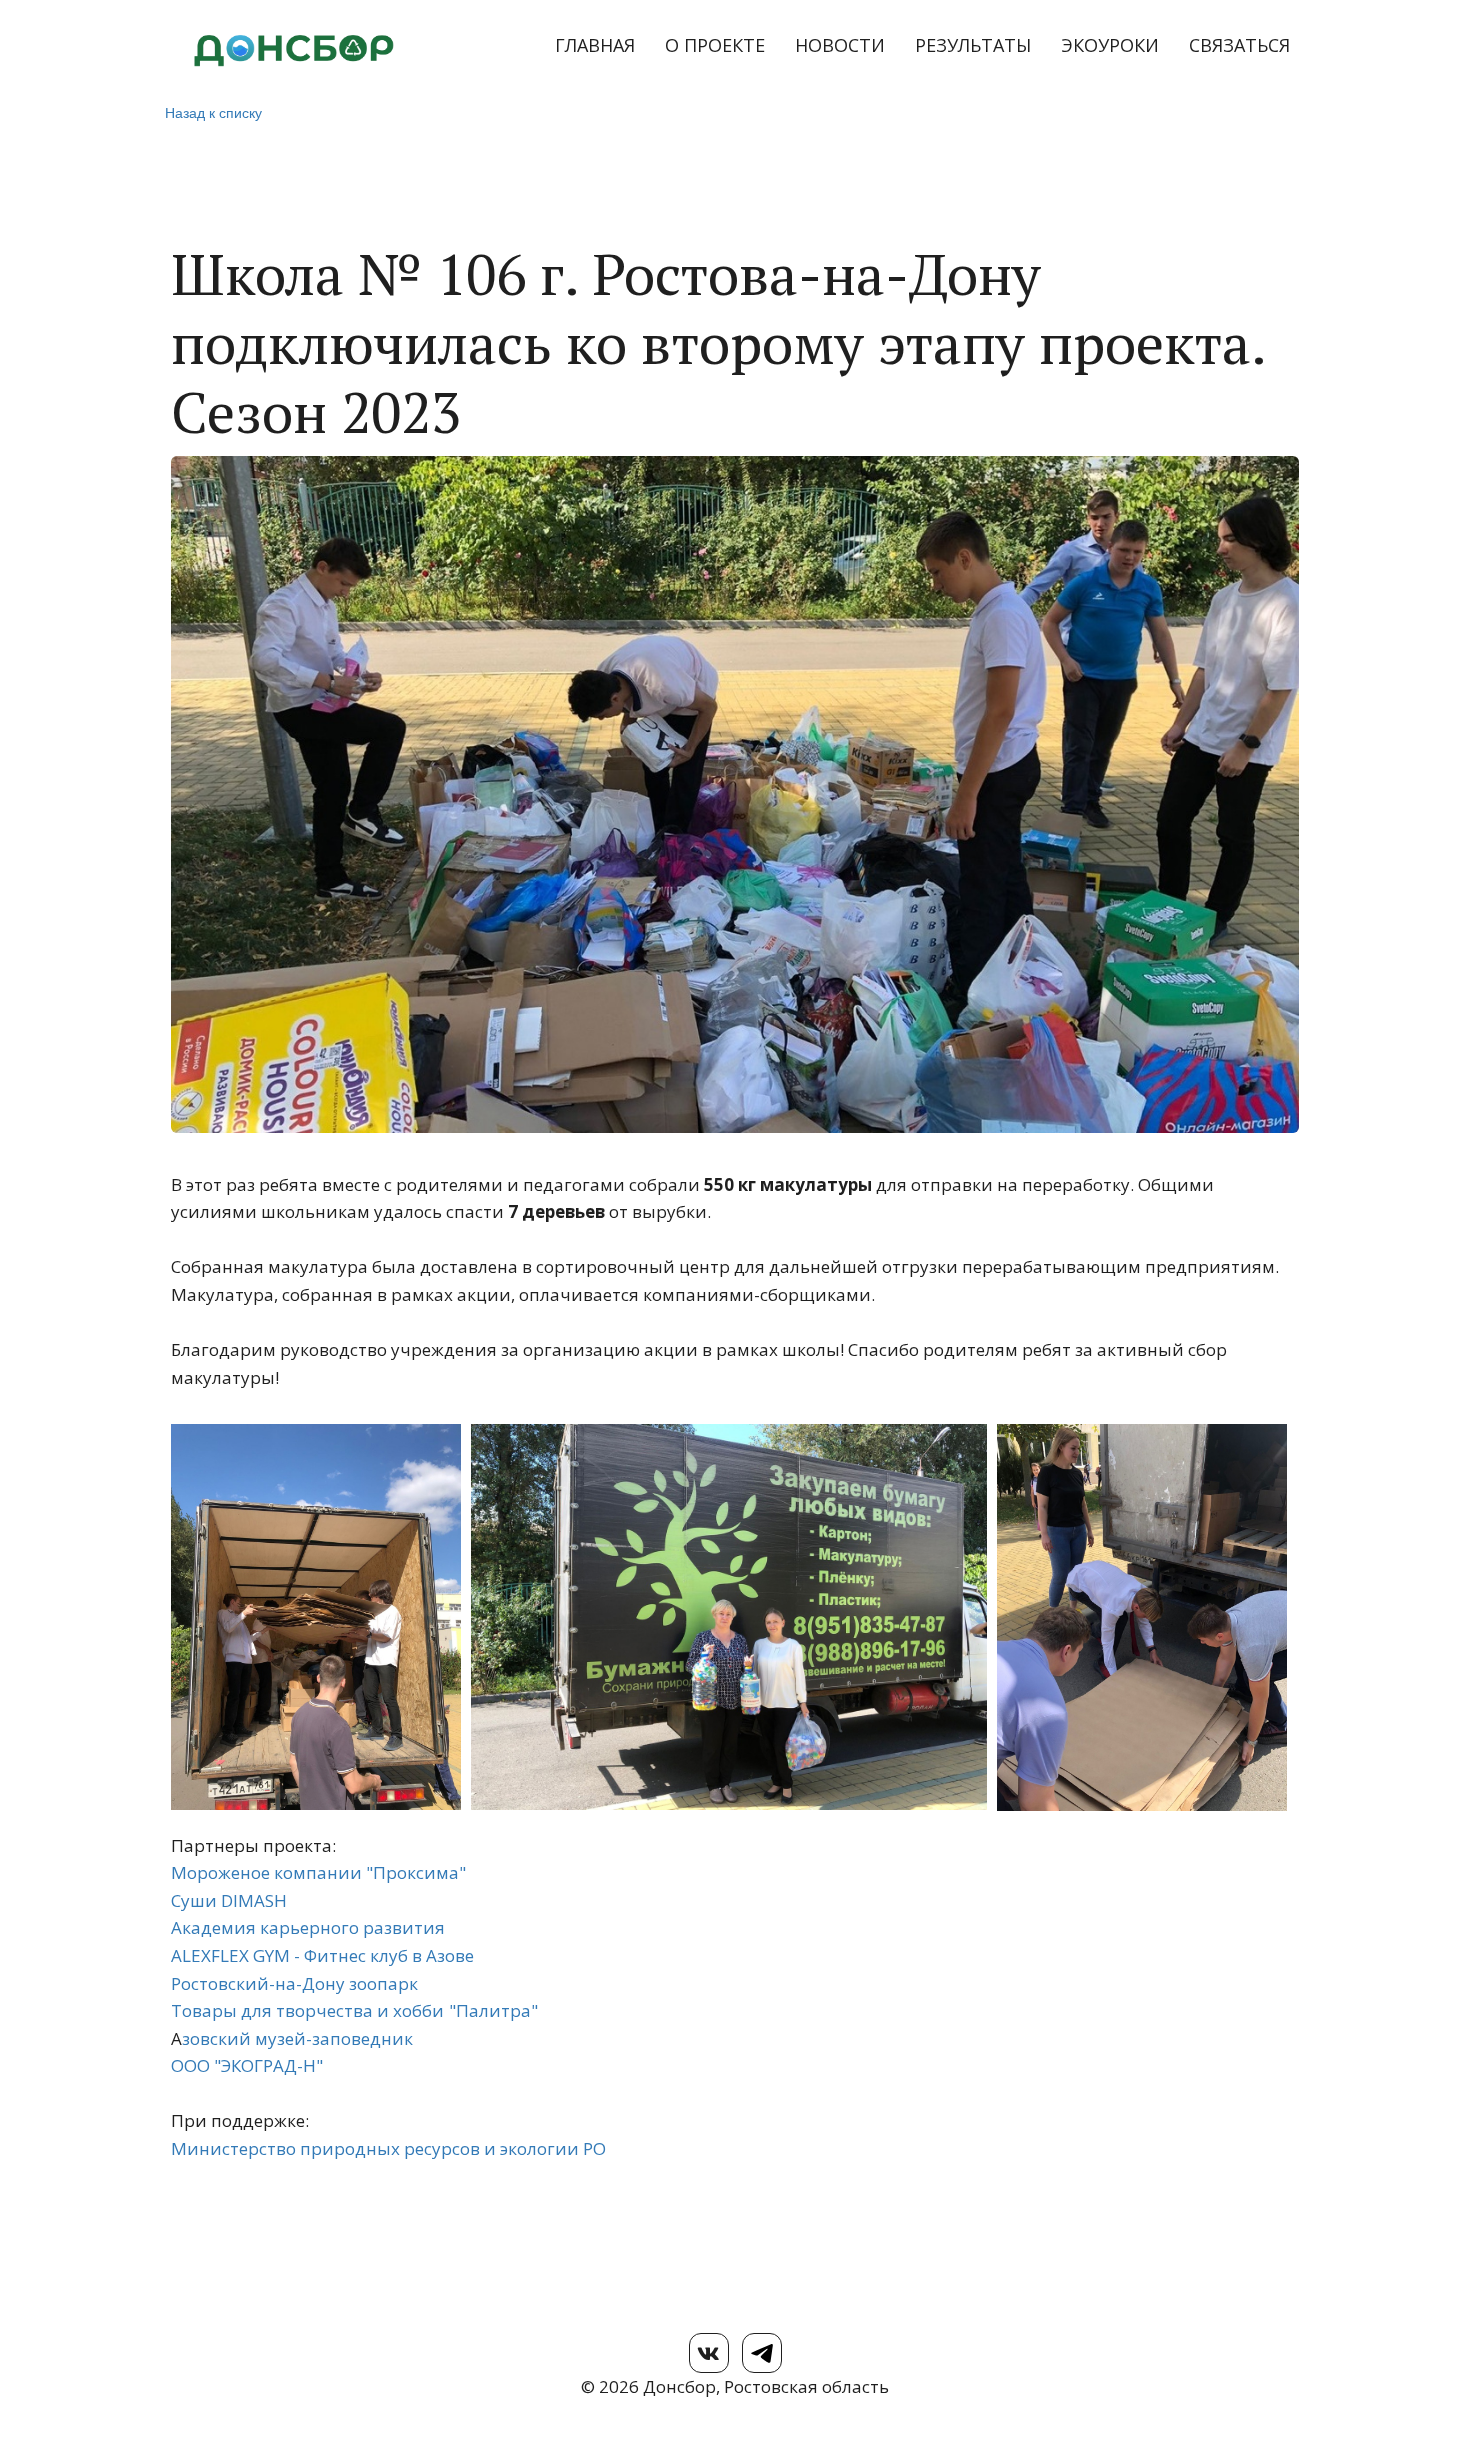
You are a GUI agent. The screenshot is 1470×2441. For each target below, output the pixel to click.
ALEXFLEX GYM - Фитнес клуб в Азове (322, 1955)
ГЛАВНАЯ (595, 45)
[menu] (876, 46)
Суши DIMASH (229, 1900)
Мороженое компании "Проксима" (318, 1872)
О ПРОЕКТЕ (715, 45)
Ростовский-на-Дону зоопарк (294, 1983)
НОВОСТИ (840, 45)
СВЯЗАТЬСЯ (1239, 45)
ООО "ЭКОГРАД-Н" (247, 2065)
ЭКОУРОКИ (1110, 45)
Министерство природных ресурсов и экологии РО (388, 2148)
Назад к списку (213, 112)
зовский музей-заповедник (297, 2038)
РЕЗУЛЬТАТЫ (973, 45)
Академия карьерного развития (308, 1927)
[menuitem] (595, 46)
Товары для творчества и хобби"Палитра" (354, 2010)
